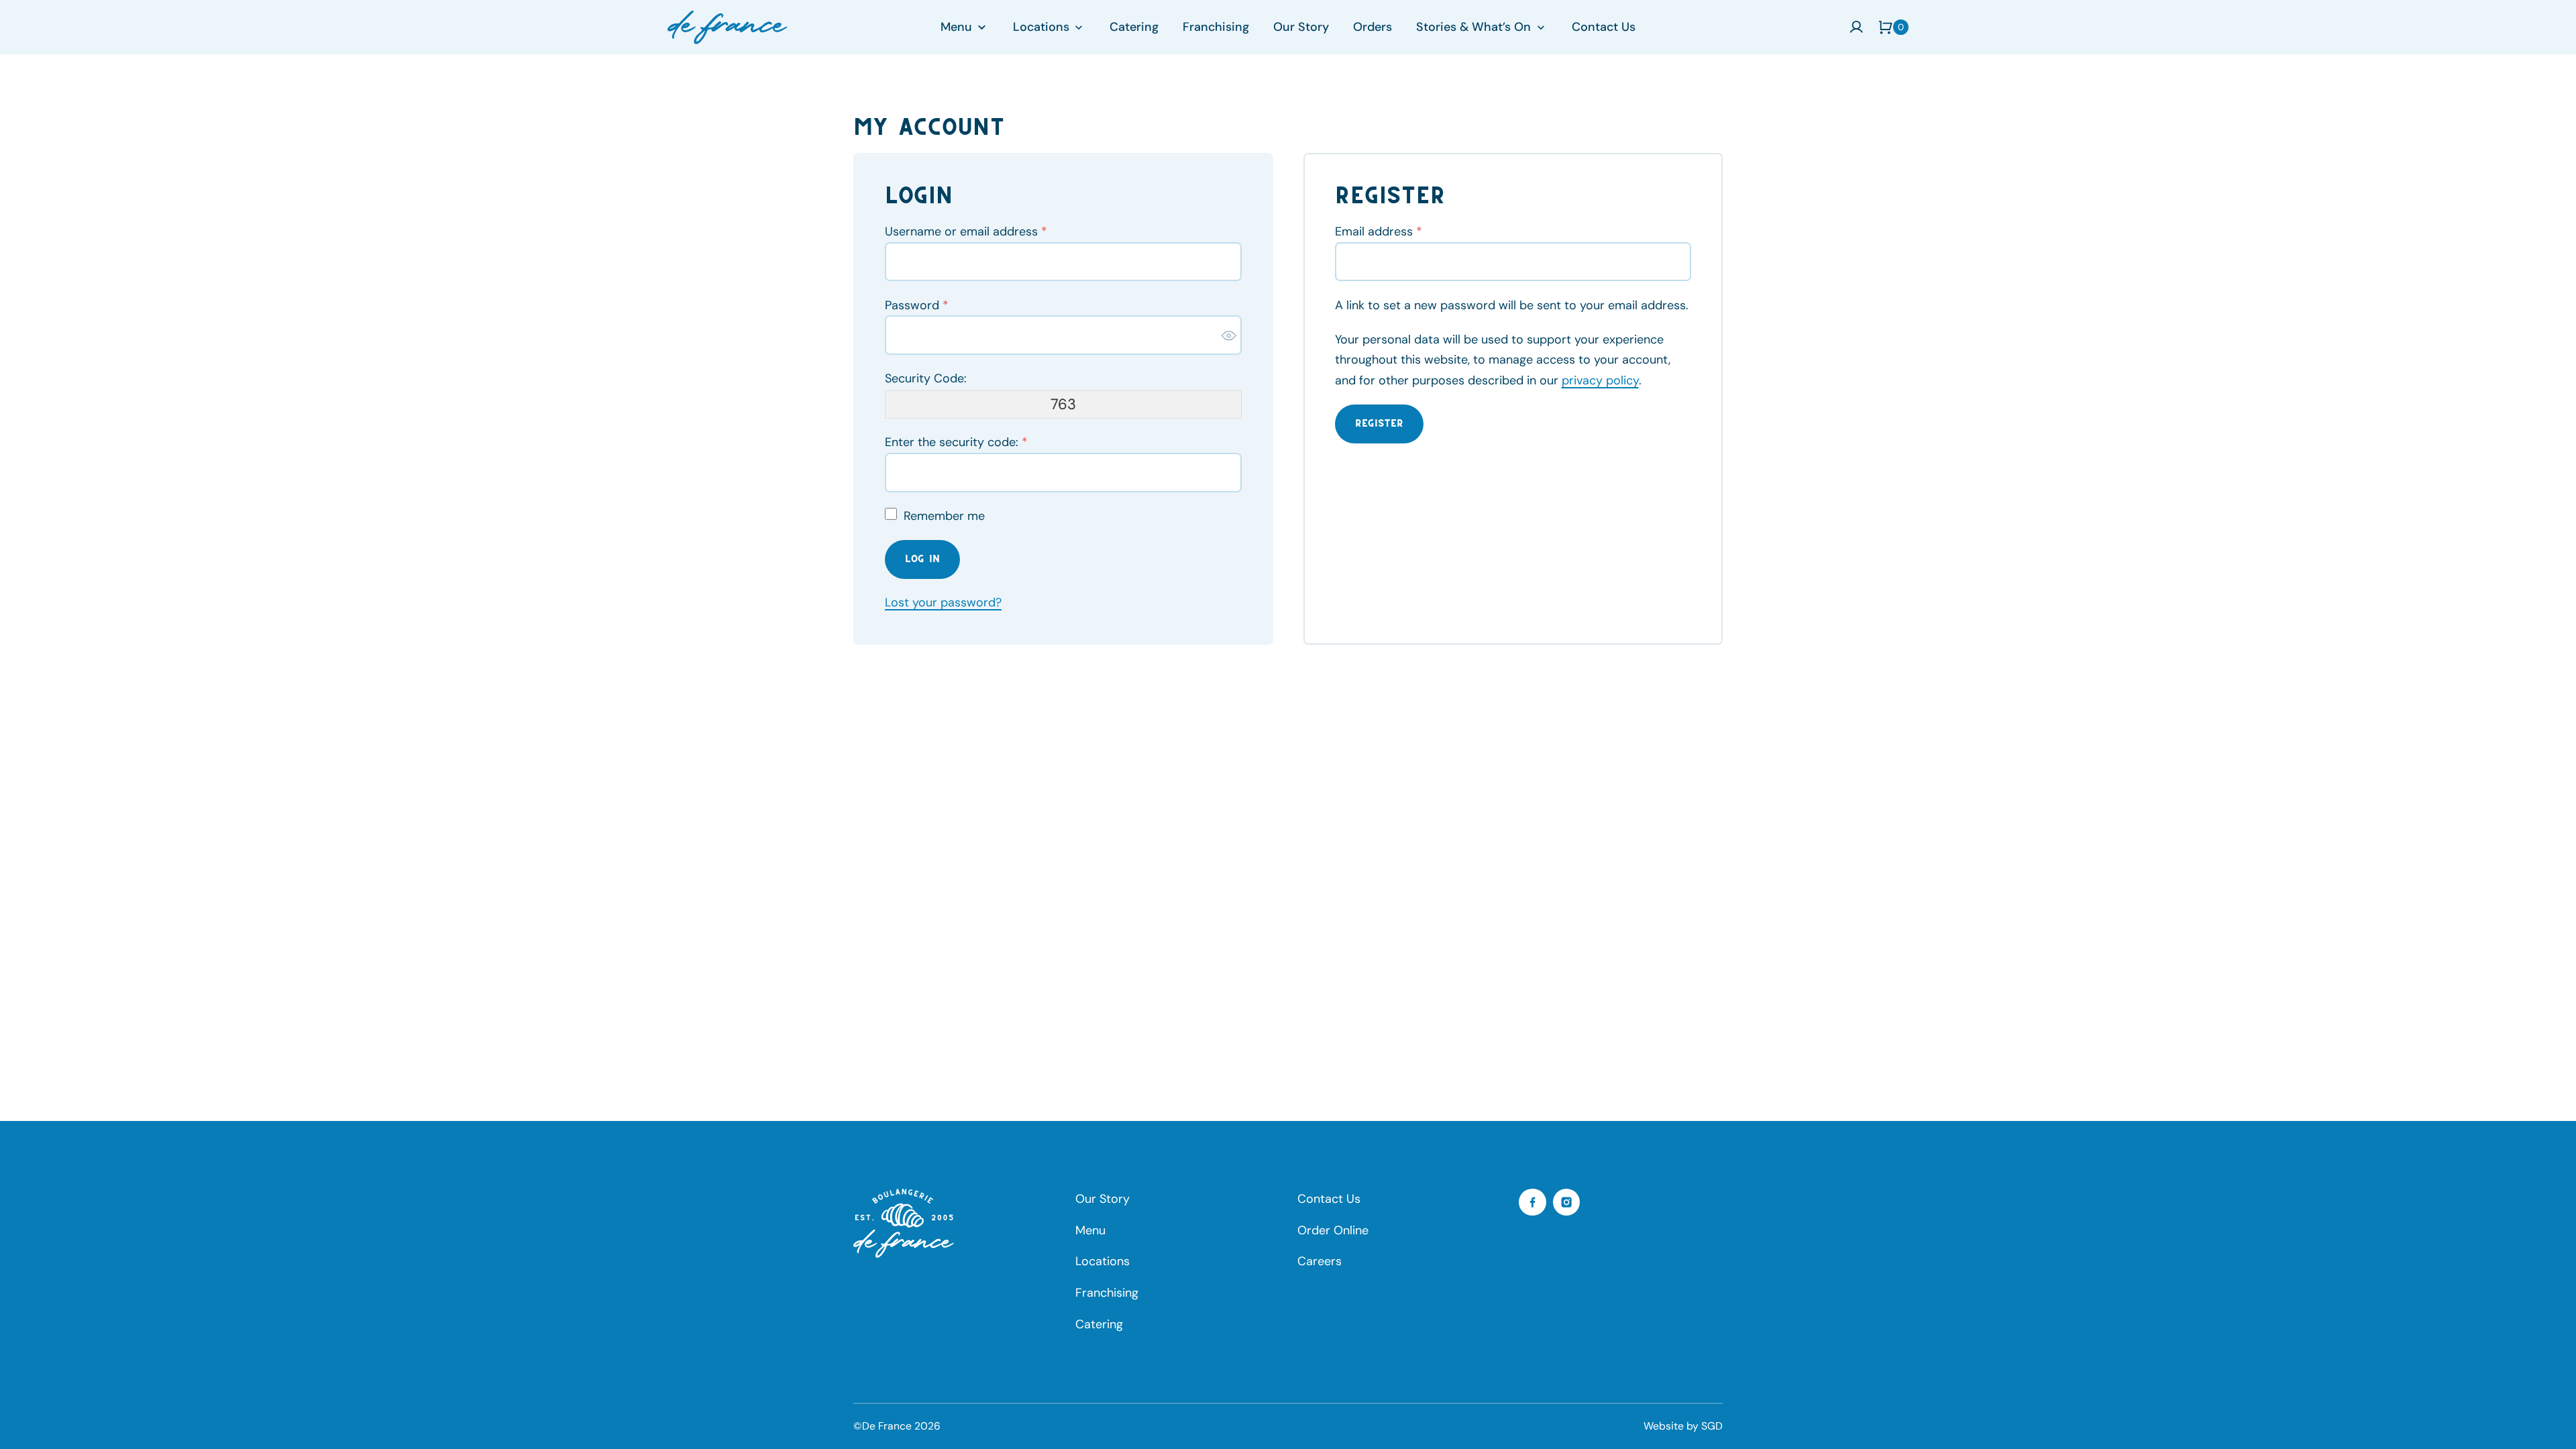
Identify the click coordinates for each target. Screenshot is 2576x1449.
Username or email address (966, 231)
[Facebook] (1533, 1202)
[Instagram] (1567, 1202)
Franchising (1216, 27)
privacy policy (1600, 380)
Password (917, 305)
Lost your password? (943, 602)
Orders (1373, 27)
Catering (1134, 27)
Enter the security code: (956, 442)
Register (1379, 423)
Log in (922, 559)
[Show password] (1229, 335)
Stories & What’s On (1473, 27)
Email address (1379, 231)
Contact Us (1604, 27)
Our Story (1301, 27)
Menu (956, 27)
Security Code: (926, 378)
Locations (1041, 27)
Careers (1320, 1261)
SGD (1712, 1426)
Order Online (1333, 1230)
